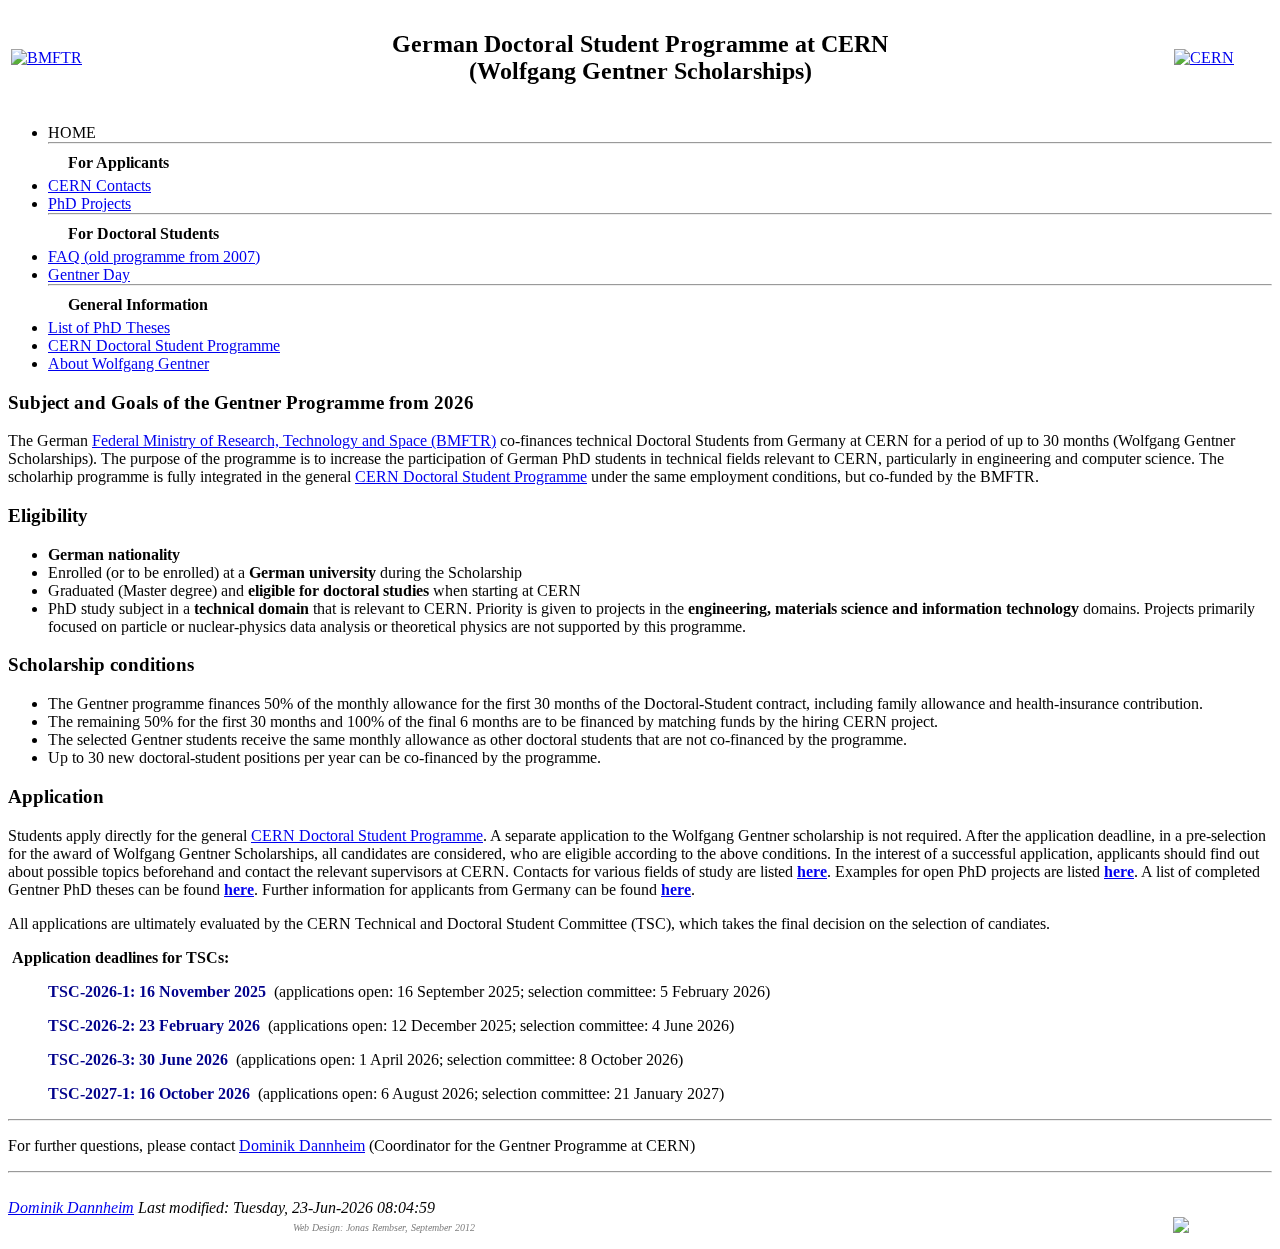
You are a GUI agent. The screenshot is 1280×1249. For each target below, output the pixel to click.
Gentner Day (89, 274)
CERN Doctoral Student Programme (164, 345)
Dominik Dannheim (302, 1145)
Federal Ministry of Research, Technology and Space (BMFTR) (294, 440)
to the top (1220, 1229)
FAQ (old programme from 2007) (154, 256)
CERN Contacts (99, 185)
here (812, 871)
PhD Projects (89, 203)
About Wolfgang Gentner (128, 363)
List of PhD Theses (109, 327)
